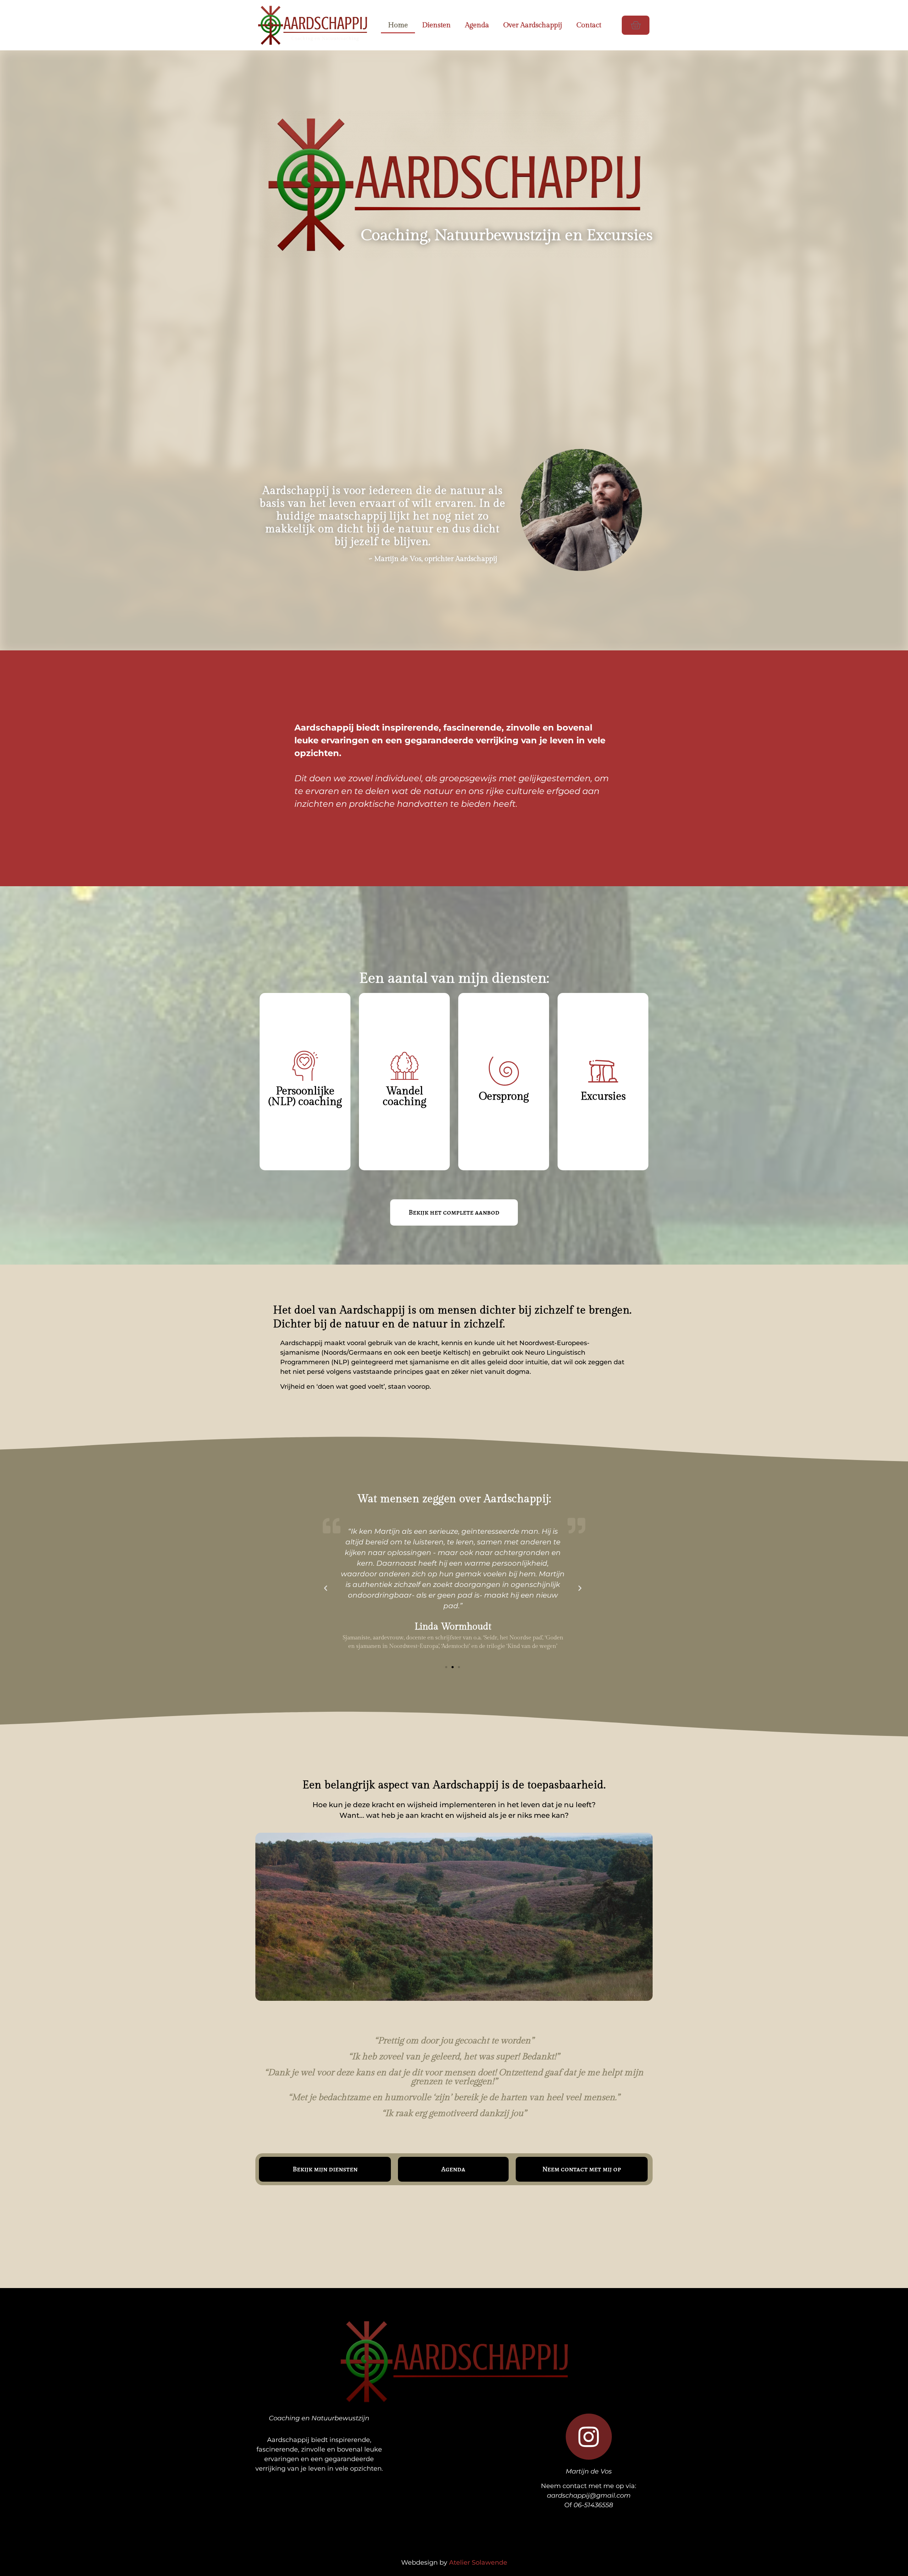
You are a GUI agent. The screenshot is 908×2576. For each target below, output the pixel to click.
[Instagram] (589, 2437)
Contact (589, 25)
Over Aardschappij (533, 25)
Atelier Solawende (478, 2563)
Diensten (436, 25)
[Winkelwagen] (636, 25)
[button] (326, 1588)
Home (398, 25)
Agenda (477, 25)
